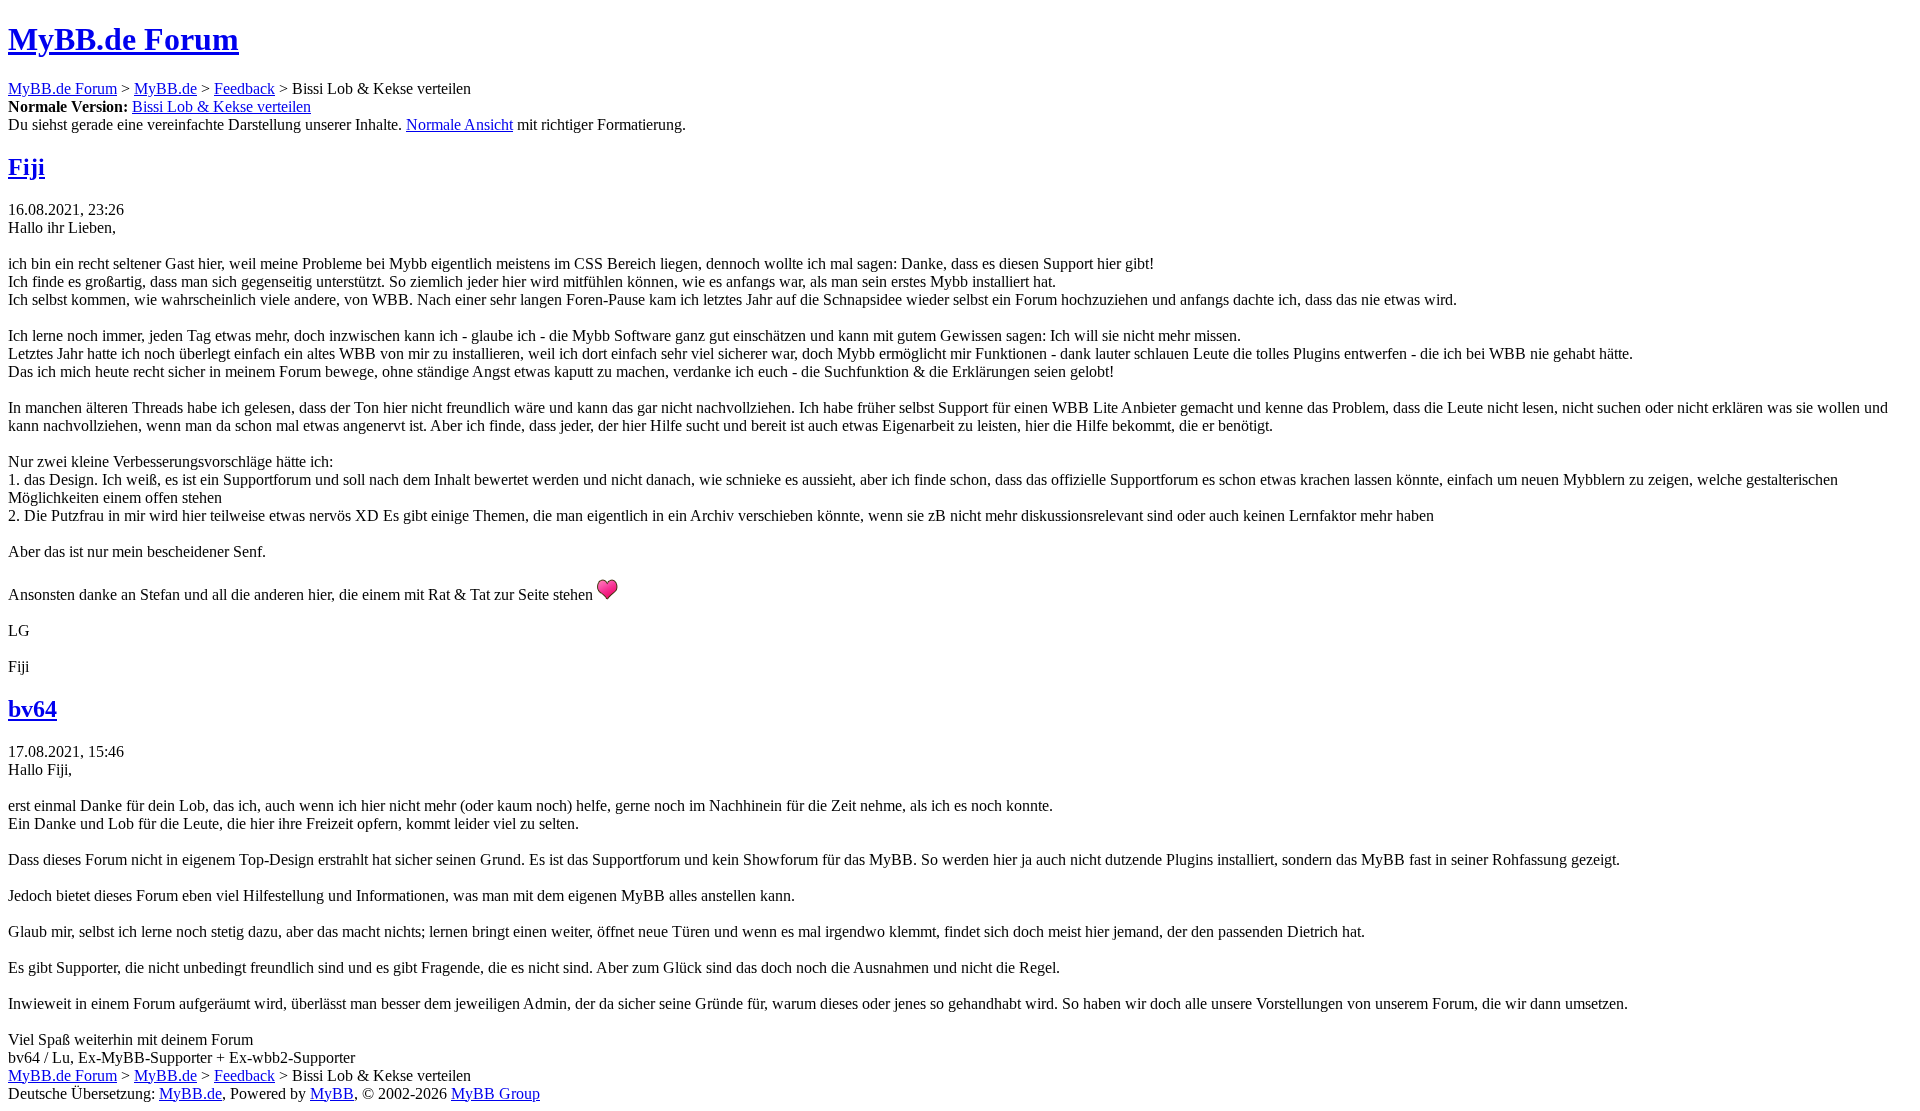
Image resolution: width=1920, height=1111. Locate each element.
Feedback (244, 88)
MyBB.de (165, 88)
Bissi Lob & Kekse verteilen (221, 106)
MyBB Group (495, 1093)
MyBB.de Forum (123, 39)
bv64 (32, 709)
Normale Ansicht (459, 124)
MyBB (332, 1093)
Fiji (26, 167)
